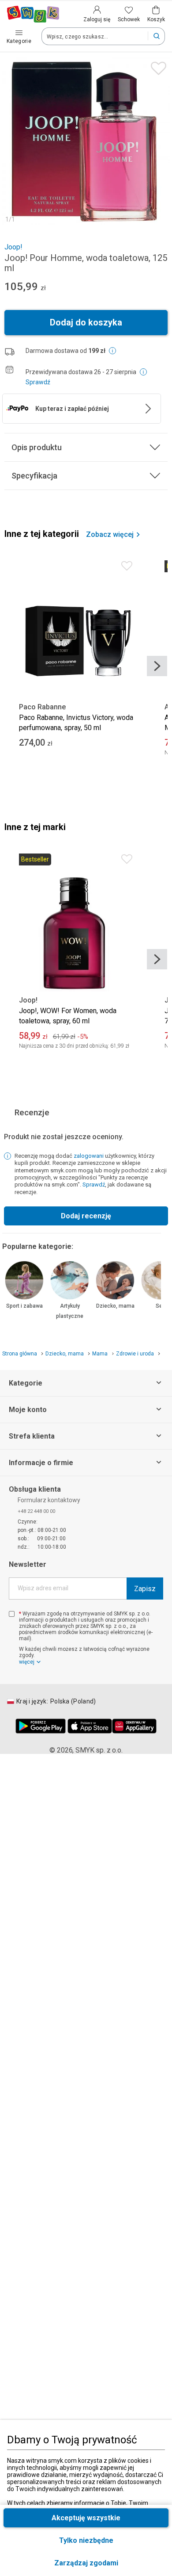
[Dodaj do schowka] (156, 66)
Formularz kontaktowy (49, 1500)
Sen (161, 1306)
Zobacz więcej (110, 535)
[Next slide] (157, 666)
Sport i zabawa (24, 1306)
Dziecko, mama (115, 1306)
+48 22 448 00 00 (36, 1511)
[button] (86, 2563)
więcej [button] (27, 1662)
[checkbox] (12, 1614)
